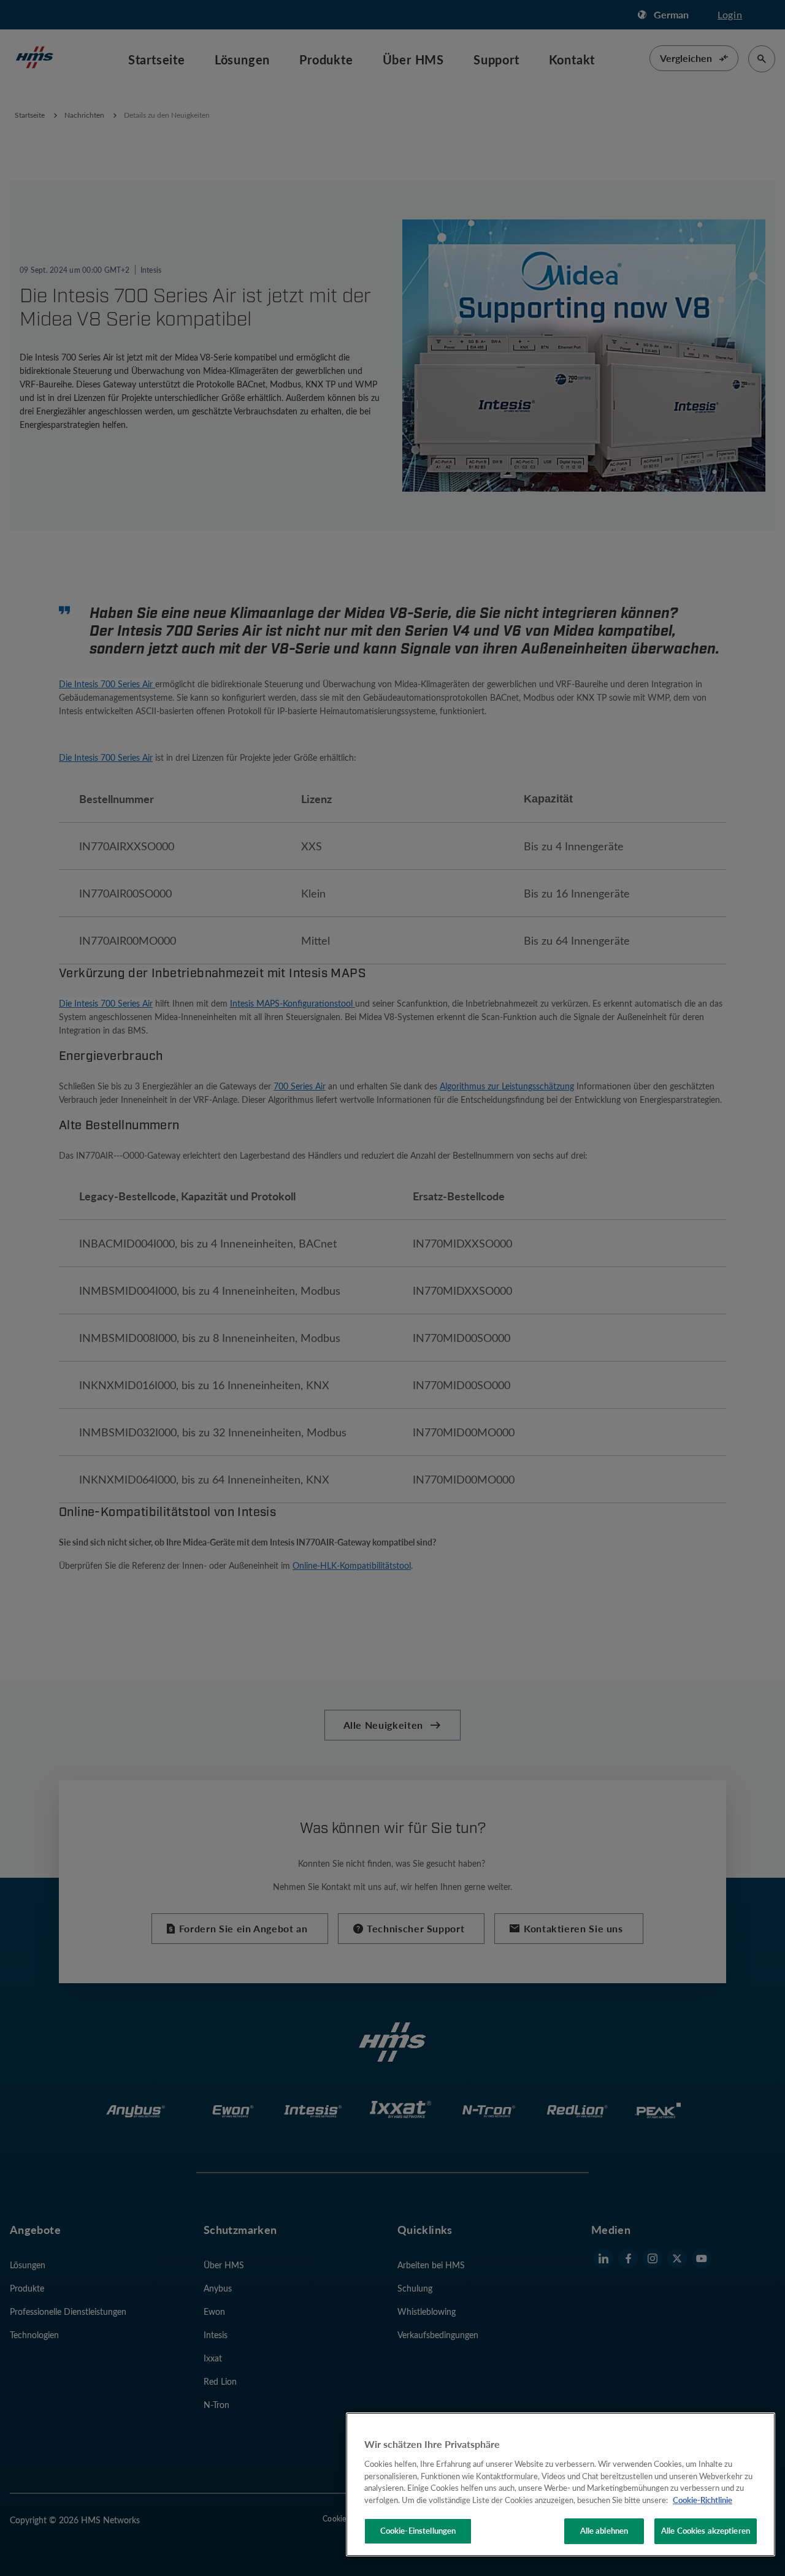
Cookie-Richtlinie (703, 2500)
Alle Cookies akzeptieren (706, 2531)
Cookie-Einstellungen (418, 2531)
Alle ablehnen (604, 2531)
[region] (561, 2484)
